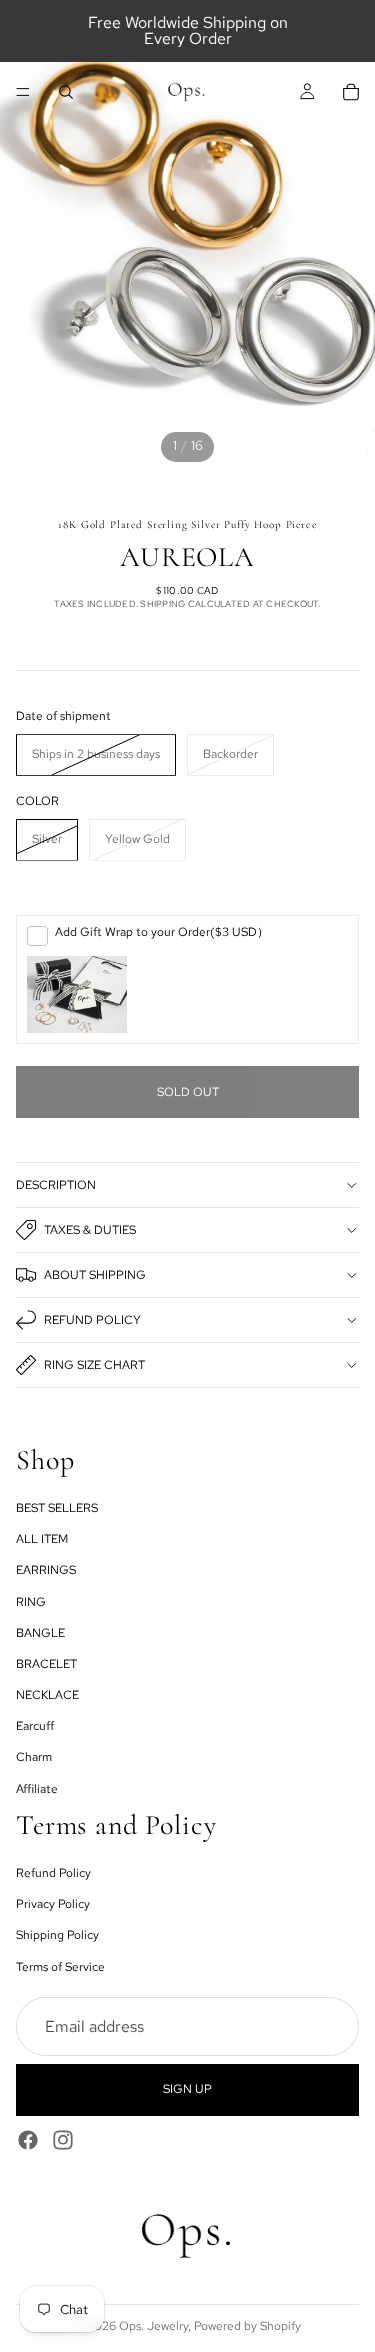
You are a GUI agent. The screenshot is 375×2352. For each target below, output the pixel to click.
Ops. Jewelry (153, 2326)
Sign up (187, 2089)
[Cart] (351, 92)
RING (31, 1601)
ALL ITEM (42, 1539)
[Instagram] (63, 2139)
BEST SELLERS (57, 1508)
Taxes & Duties (90, 1230)
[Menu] (23, 92)
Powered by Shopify (247, 2326)
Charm (34, 1757)
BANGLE (40, 1632)
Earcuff (35, 1726)
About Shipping (95, 1275)
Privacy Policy (53, 1904)
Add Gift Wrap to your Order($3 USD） (162, 932)
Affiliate (37, 1788)
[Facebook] (28, 2139)
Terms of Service (60, 1966)
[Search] (66, 92)
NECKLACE (47, 1695)
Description (56, 1185)
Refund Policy (92, 1320)
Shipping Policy (57, 1935)
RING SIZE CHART (94, 1365)
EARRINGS (46, 1570)
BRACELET (46, 1664)
